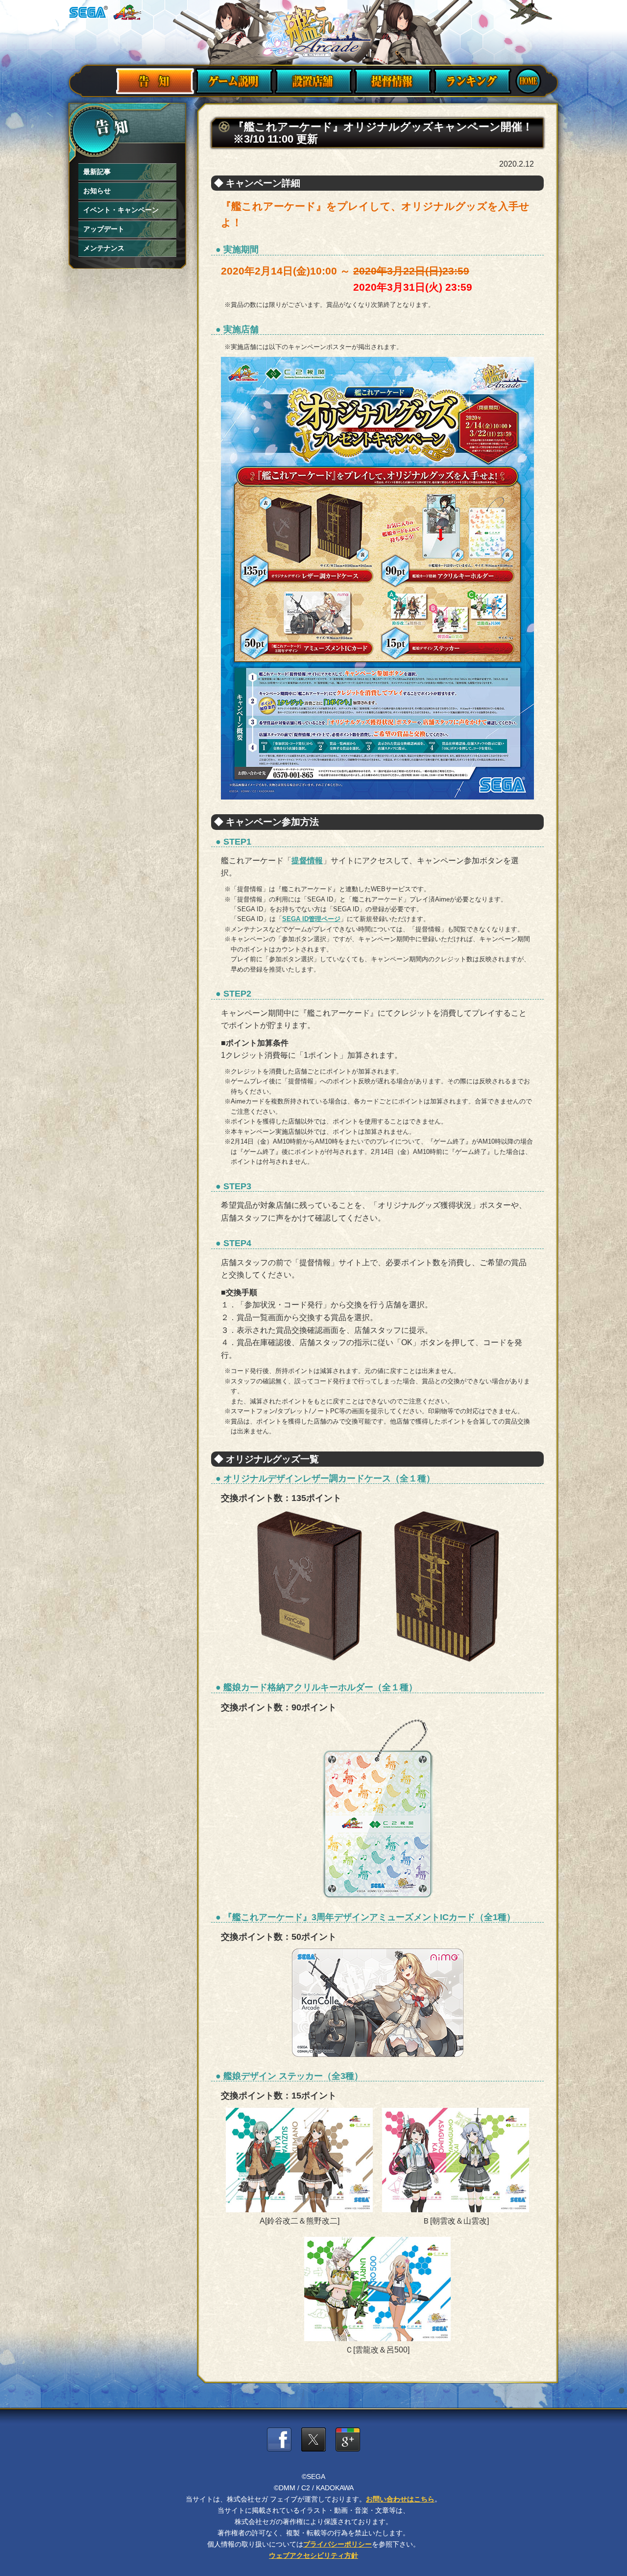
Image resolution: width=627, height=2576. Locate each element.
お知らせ (97, 191)
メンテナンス (104, 248)
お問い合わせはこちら (400, 2499)
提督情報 (307, 861)
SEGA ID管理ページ (311, 919)
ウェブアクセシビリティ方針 (313, 2555)
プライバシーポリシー (338, 2544)
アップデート (104, 229)
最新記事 (97, 172)
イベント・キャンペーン (121, 210)
